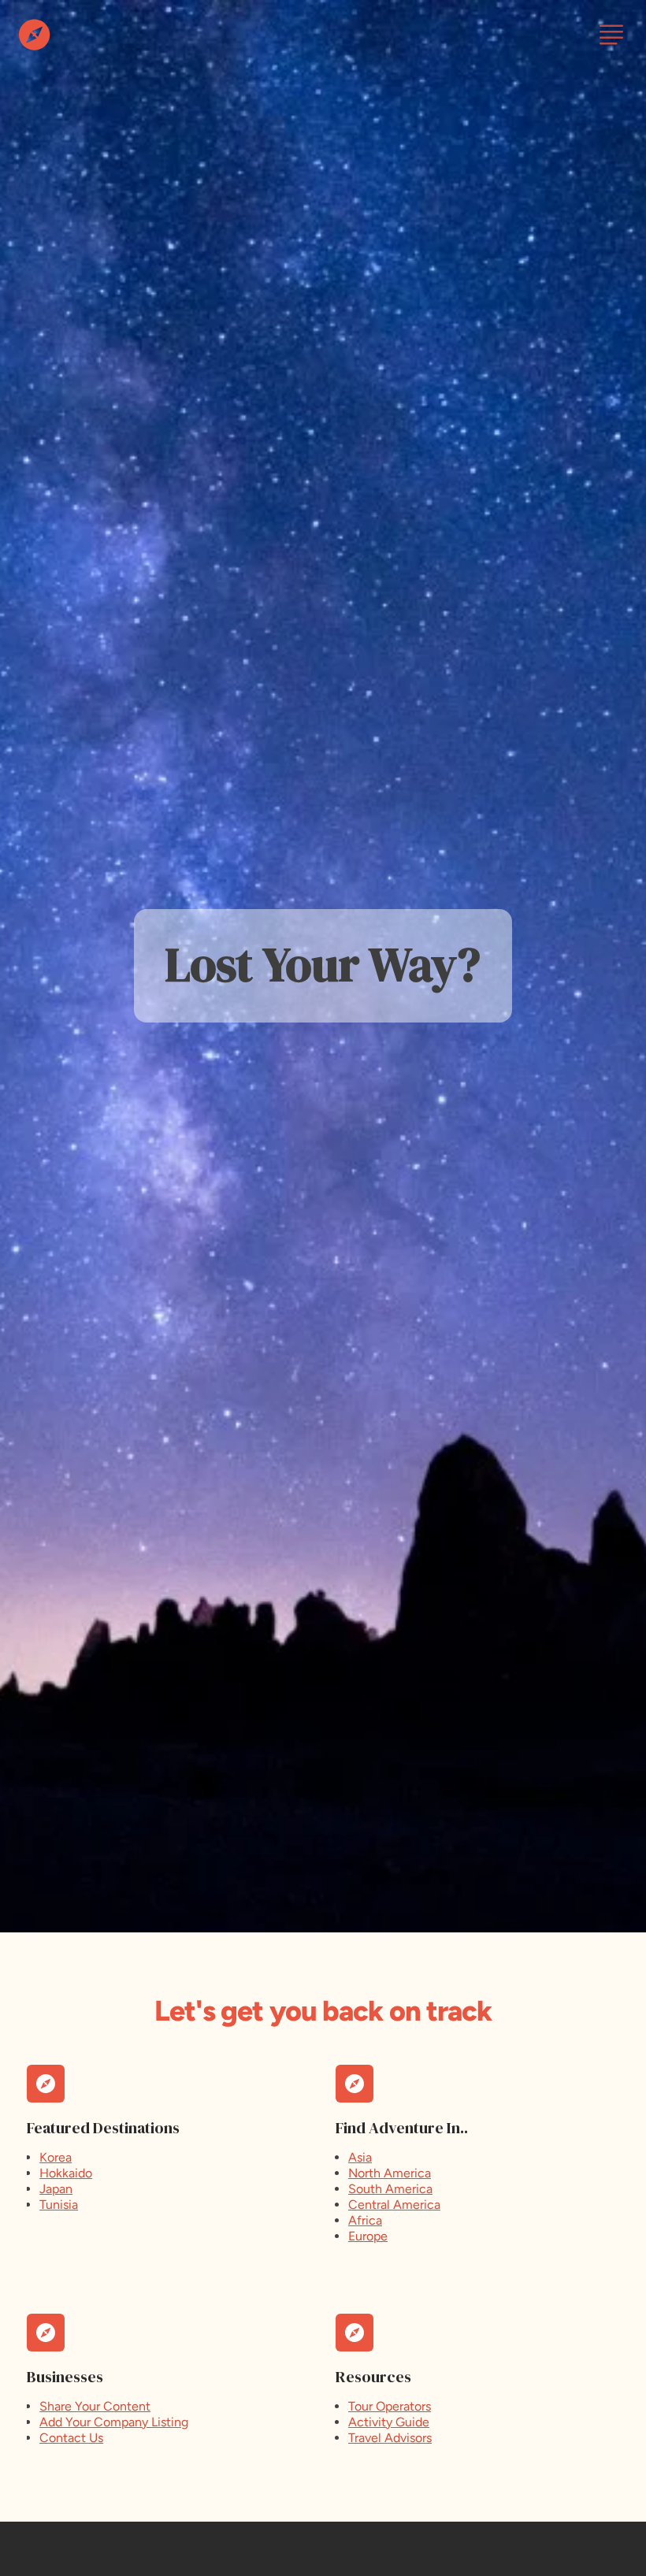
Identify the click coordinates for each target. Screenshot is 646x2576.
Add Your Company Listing (114, 2422)
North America (390, 2173)
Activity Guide (389, 2422)
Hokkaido (66, 2173)
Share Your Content (95, 2406)
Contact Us (71, 2438)
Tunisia (59, 2205)
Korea (56, 2157)
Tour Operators (390, 2406)
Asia (360, 2157)
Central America (394, 2205)
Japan (56, 2189)
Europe (368, 2236)
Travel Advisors (390, 2438)
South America (390, 2189)
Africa (365, 2220)
